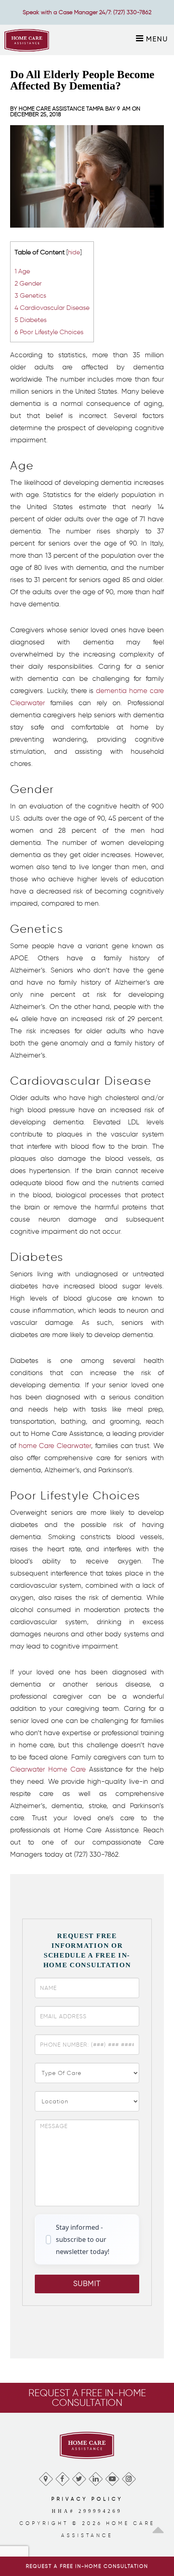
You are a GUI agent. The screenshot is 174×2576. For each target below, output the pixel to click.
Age (22, 271)
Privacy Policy (87, 2499)
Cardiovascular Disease (52, 307)
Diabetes (31, 320)
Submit (87, 2284)
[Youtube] (112, 2477)
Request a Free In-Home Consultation (87, 2566)
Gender (28, 283)
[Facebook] (62, 2477)
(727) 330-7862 (132, 12)
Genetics (30, 295)
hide (74, 252)
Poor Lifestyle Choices (49, 332)
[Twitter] (79, 2477)
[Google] (46, 2477)
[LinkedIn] (95, 2477)
